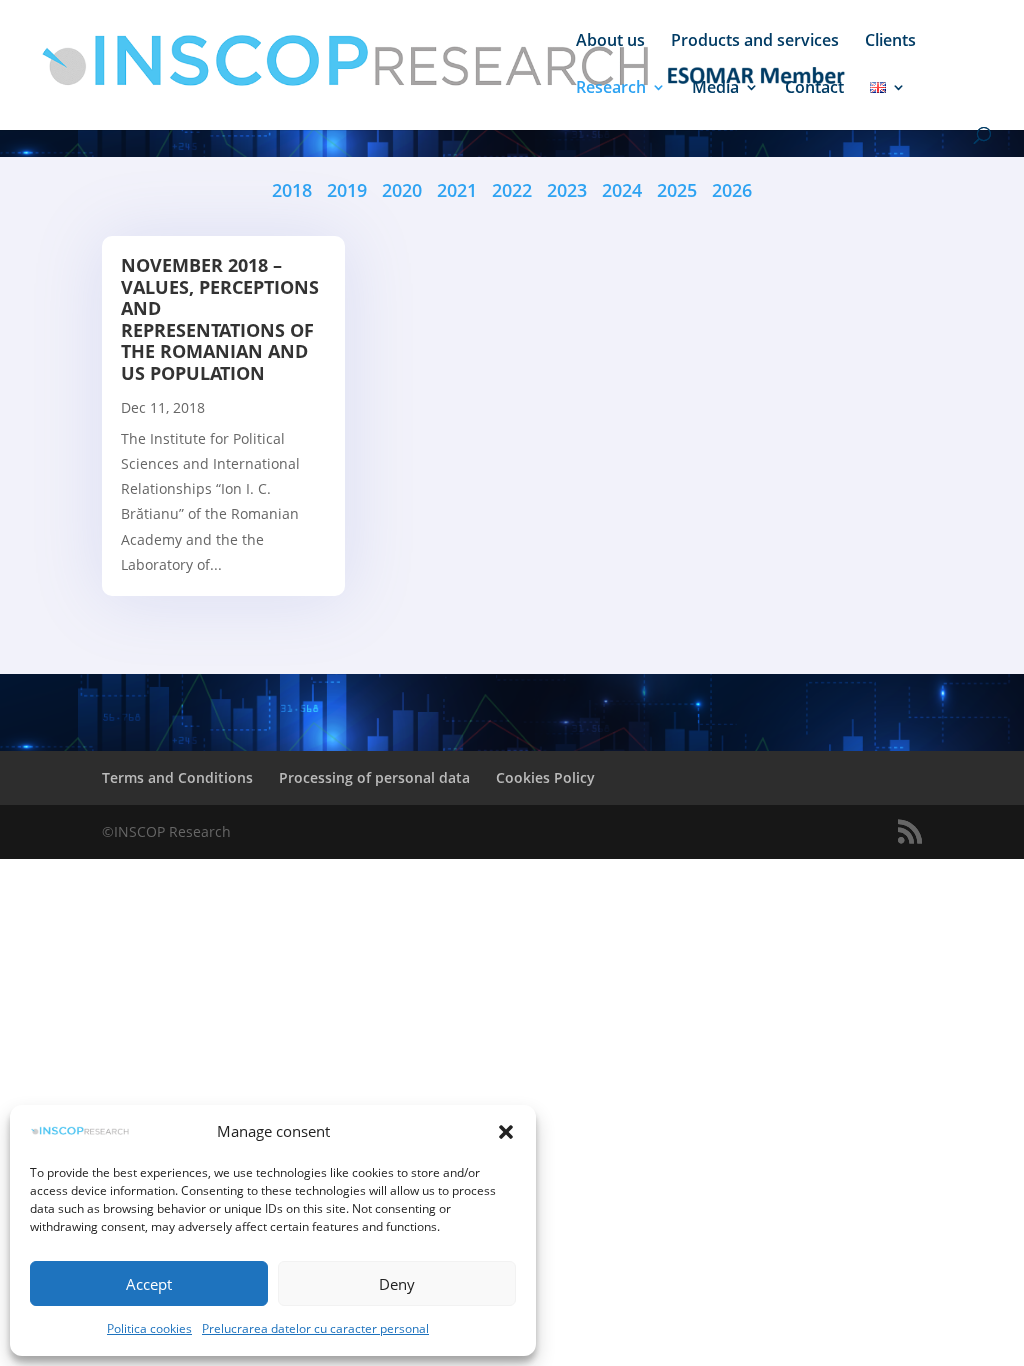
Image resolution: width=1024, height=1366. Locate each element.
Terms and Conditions (177, 777)
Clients (890, 42)
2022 (514, 190)
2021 (457, 190)
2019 (347, 190)
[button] (506, 1132)
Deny (397, 1284)
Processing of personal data (374, 777)
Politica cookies (149, 1328)
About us (610, 42)
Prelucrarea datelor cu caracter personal (315, 1328)
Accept (149, 1284)
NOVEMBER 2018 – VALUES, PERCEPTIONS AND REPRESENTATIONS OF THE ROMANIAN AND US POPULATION (220, 319)
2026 (732, 190)
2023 (567, 190)
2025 (684, 190)
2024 (629, 190)
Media (715, 89)
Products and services (755, 42)
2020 (402, 190)
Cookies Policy (545, 777)
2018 (292, 190)
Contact (814, 89)
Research (611, 89)
